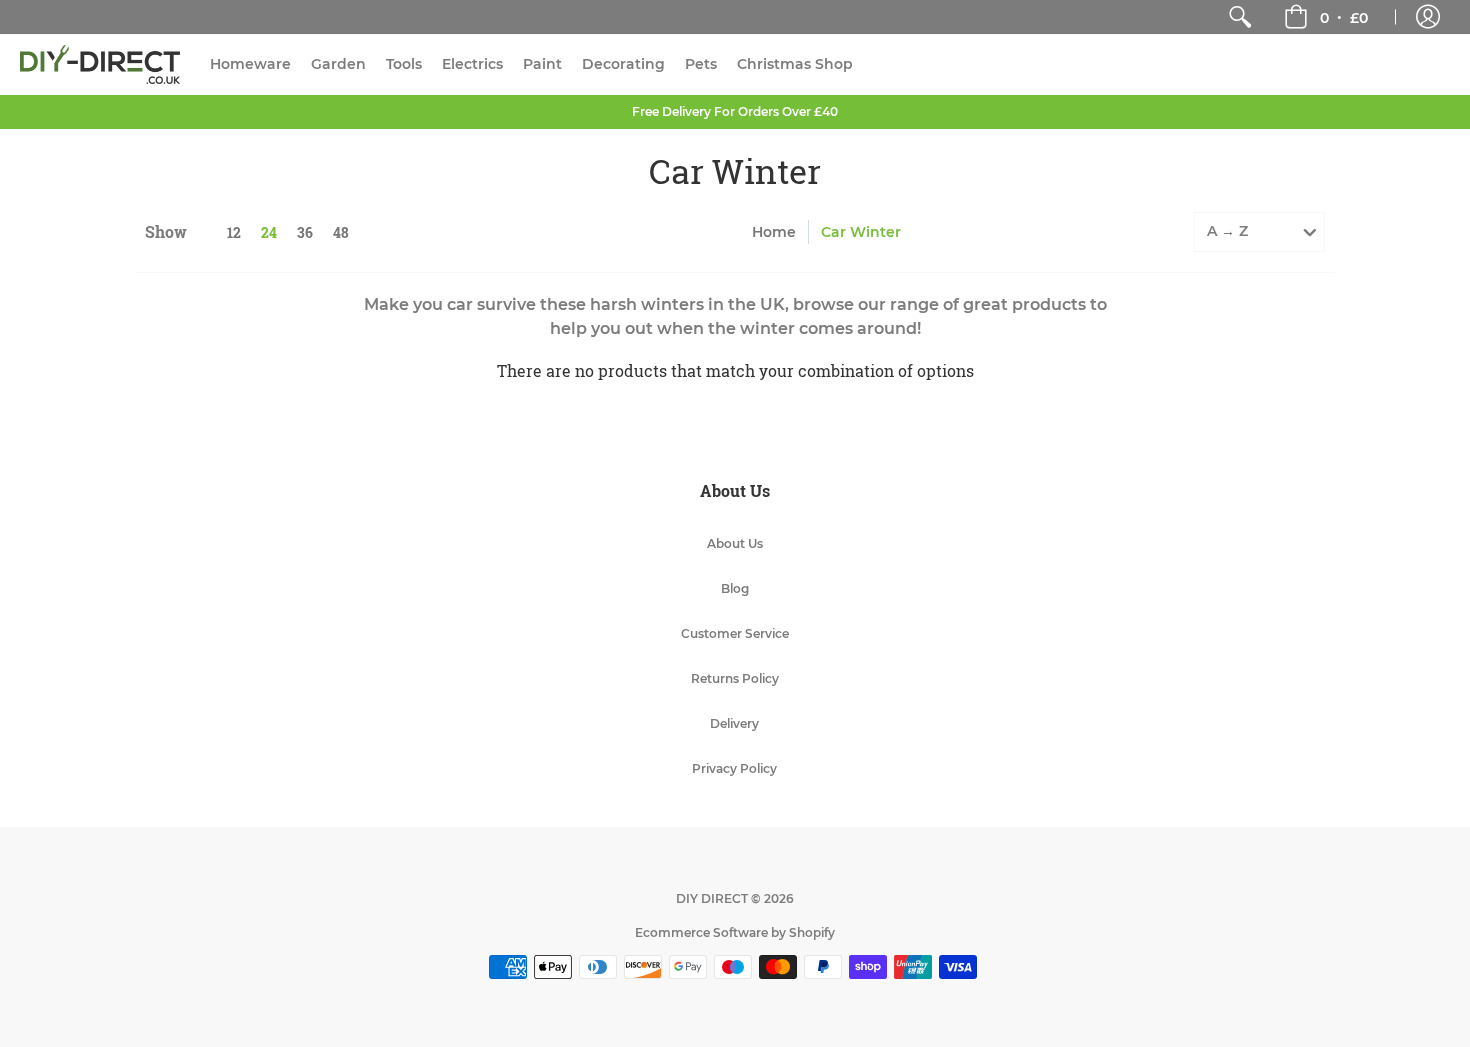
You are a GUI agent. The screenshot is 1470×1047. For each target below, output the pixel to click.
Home (774, 232)
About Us (735, 543)
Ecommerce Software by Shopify (735, 932)
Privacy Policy (734, 768)
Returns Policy (735, 678)
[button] (1326, 17)
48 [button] (341, 232)
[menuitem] (1240, 17)
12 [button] (234, 232)
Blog (735, 588)
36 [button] (305, 232)
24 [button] (269, 232)
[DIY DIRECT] (100, 64)
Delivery (734, 723)
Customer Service (735, 633)
